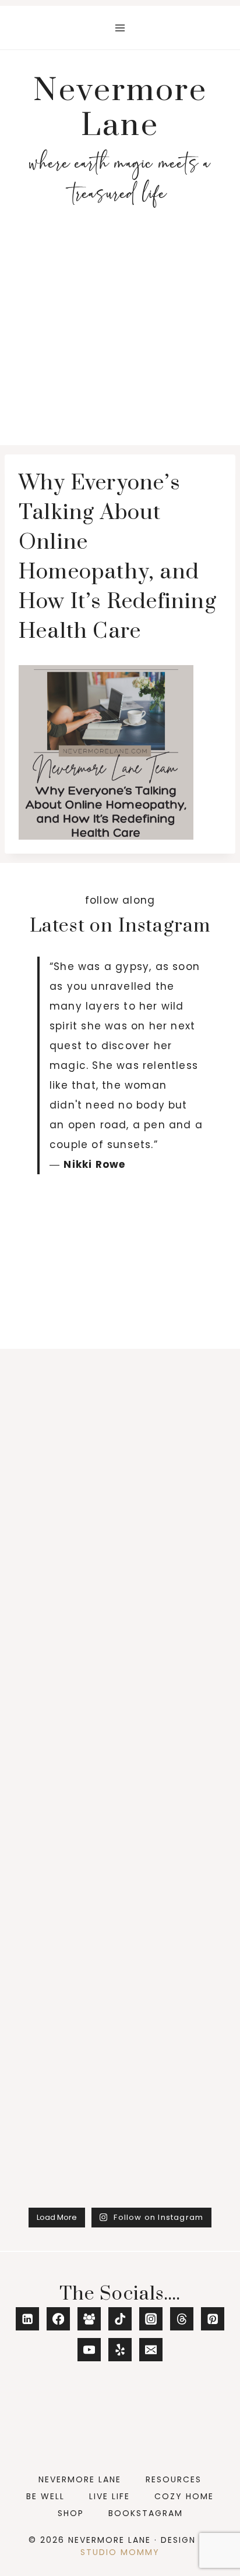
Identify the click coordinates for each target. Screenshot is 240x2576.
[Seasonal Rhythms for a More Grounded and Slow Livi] (120, 1268)
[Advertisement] (120, 330)
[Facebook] (59, 2319)
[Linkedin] (28, 2319)
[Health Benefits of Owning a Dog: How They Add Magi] (120, 1392)
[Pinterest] (213, 2319)
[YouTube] (89, 2350)
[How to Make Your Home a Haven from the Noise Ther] (120, 2138)
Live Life (110, 2496)
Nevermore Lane (80, 2479)
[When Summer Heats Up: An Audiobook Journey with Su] (120, 1890)
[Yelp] (120, 2350)
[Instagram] (151, 2319)
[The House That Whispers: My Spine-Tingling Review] (120, 1641)
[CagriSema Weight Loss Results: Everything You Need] (120, 2014)
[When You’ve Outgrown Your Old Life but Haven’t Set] (120, 1516)
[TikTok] (120, 2319)
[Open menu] (120, 28)
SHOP (71, 2513)
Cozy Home (184, 2496)
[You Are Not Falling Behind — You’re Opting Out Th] (120, 1765)
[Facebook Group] (89, 2319)
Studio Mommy (120, 2552)
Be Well (45, 2496)
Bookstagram (146, 2513)
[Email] (151, 2350)
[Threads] (182, 2319)
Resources (174, 2479)
